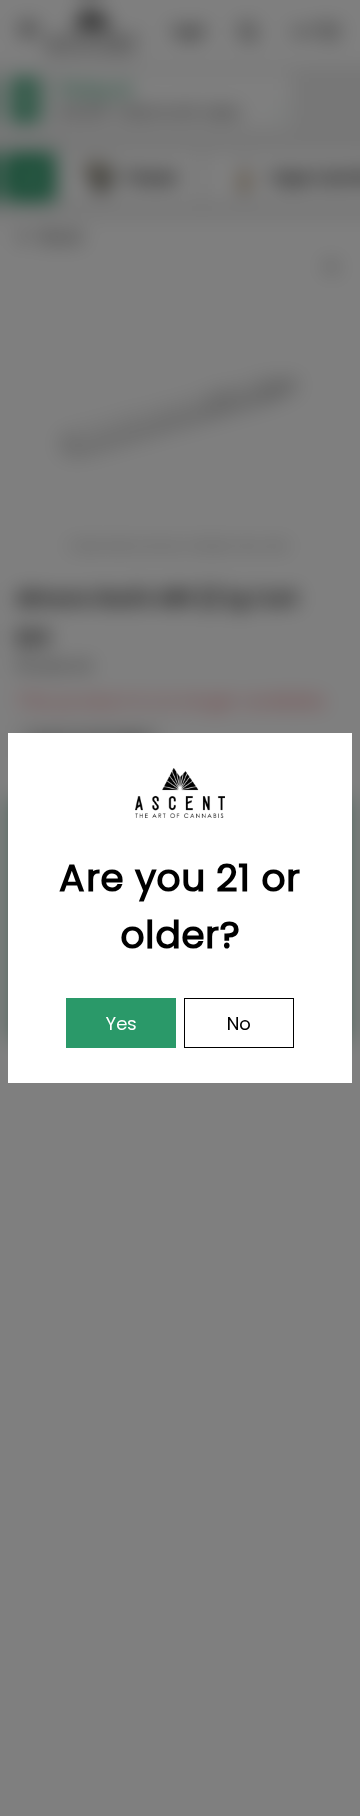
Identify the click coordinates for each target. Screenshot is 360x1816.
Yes (121, 1023)
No (239, 1023)
